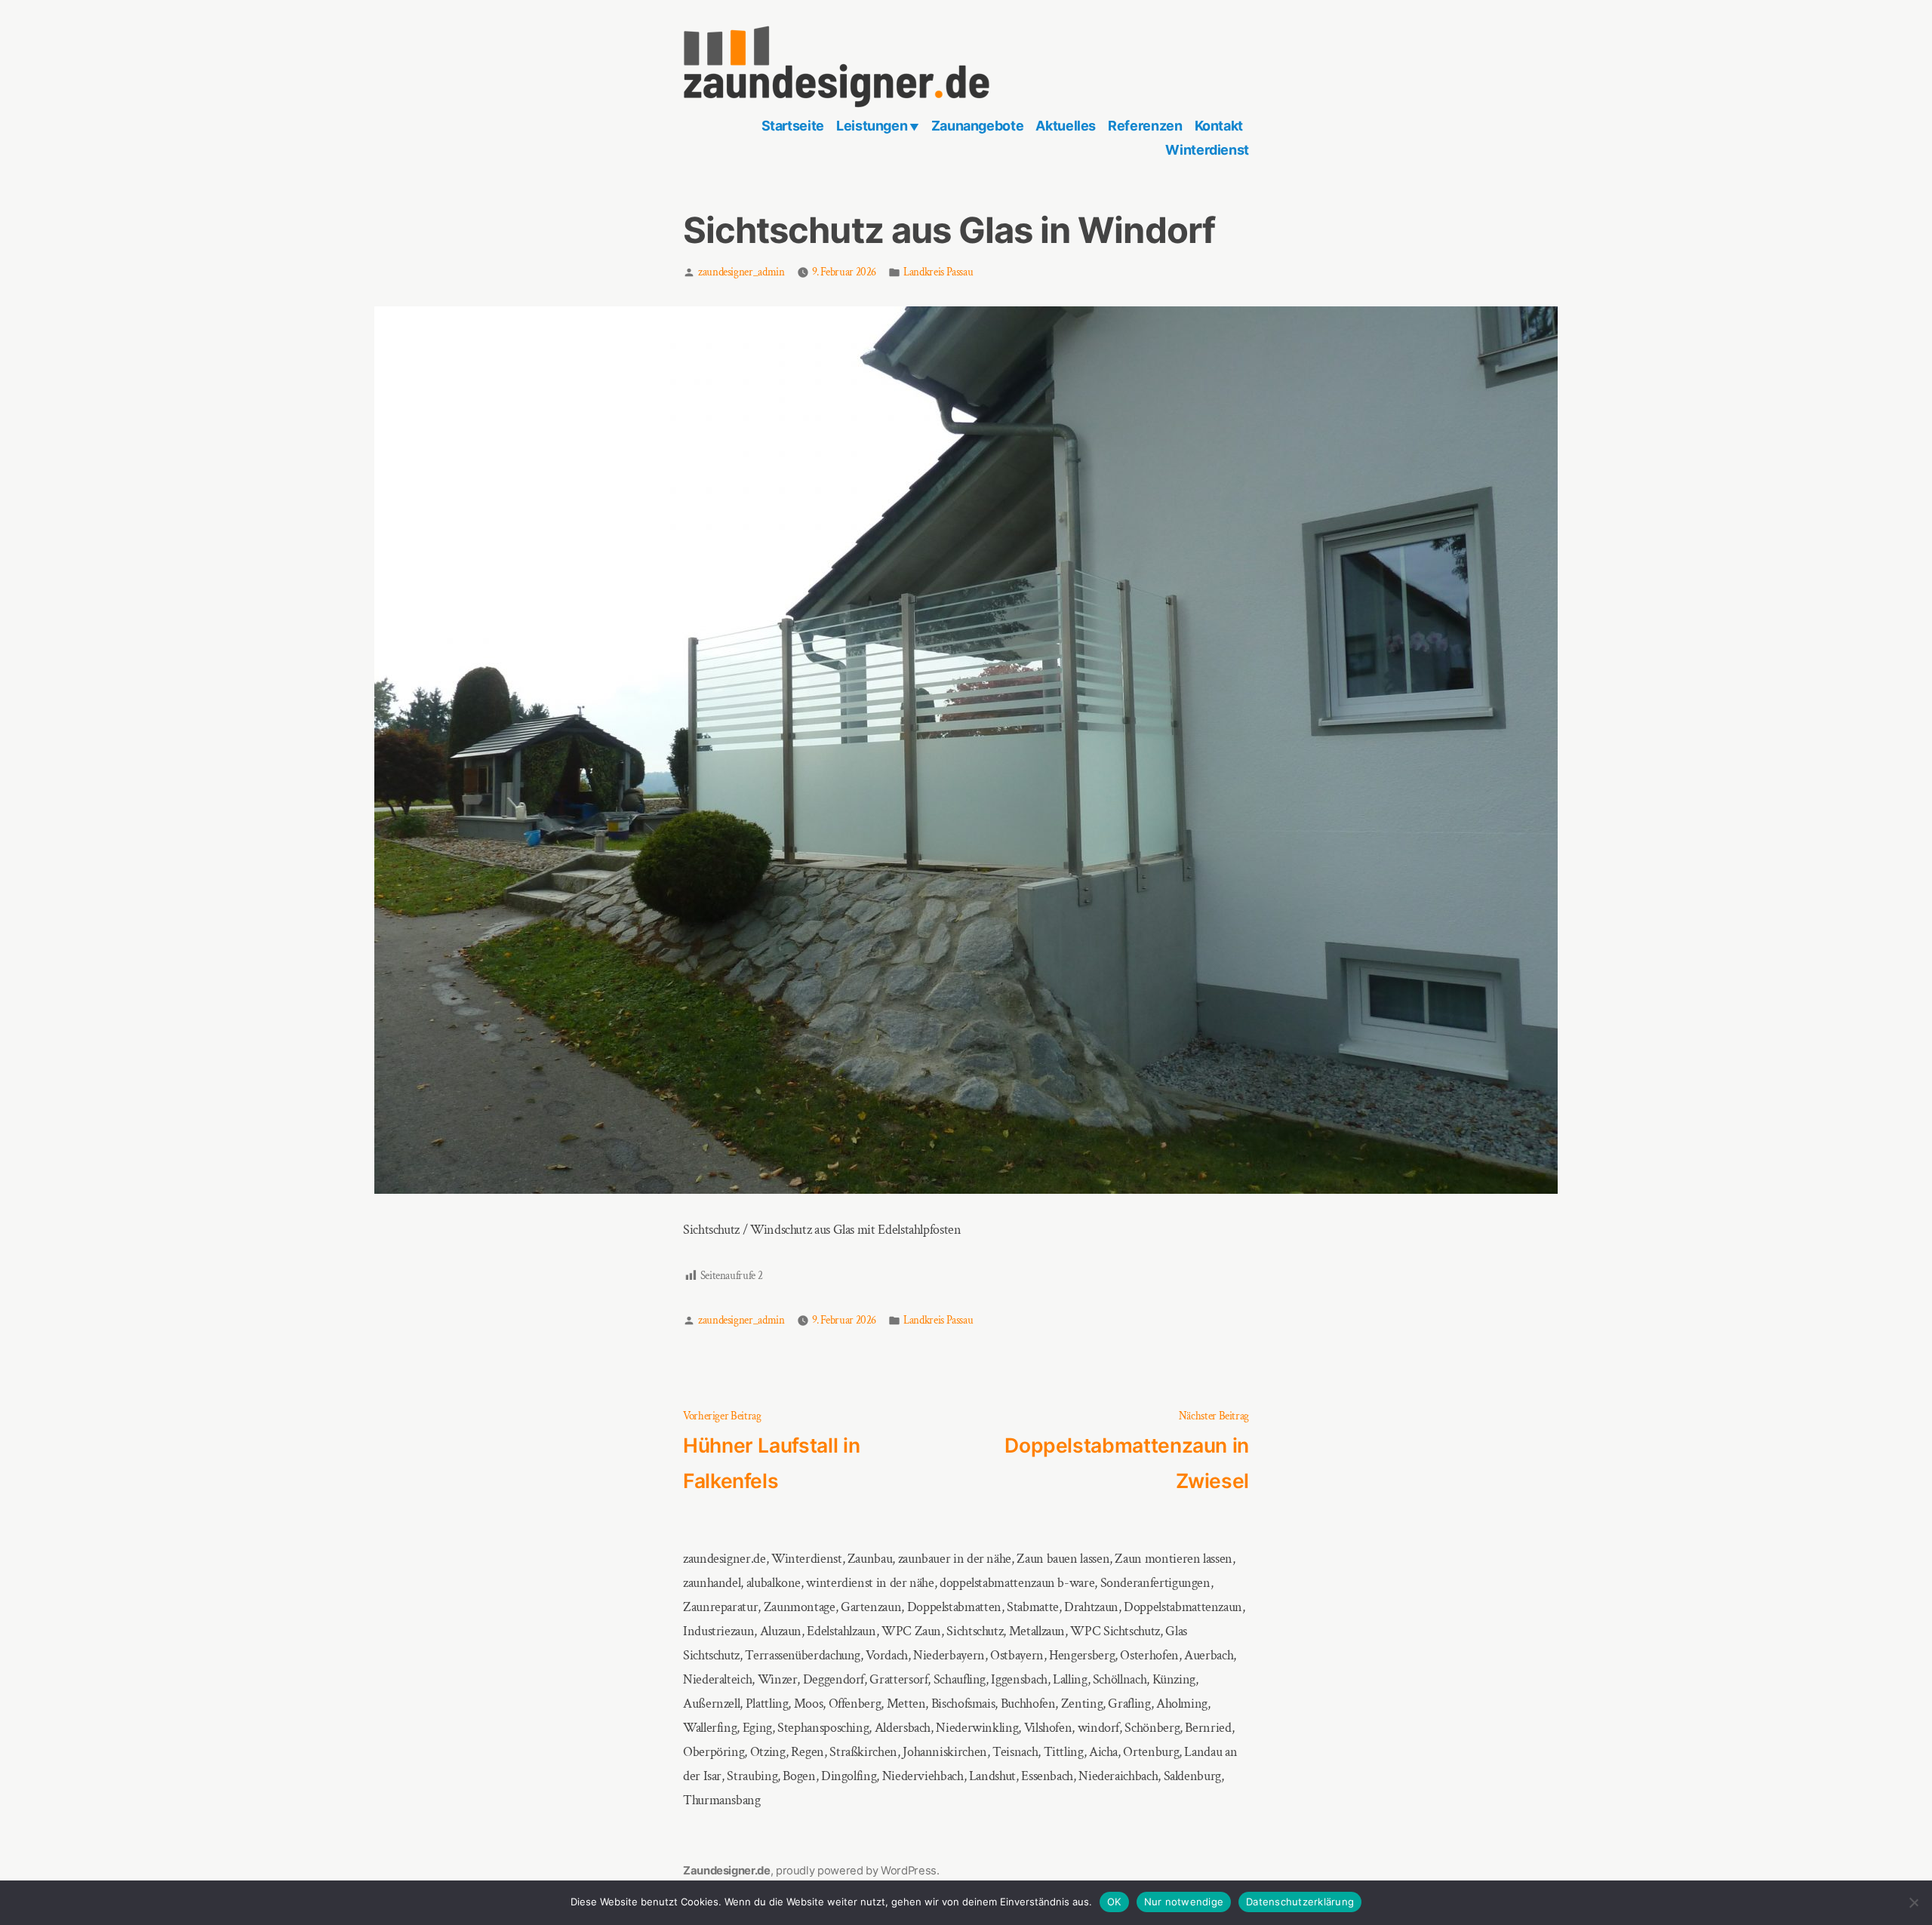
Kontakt (1219, 126)
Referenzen (1145, 126)
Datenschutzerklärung (1300, 1902)
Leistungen (872, 126)
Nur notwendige (1184, 1902)
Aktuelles (1066, 126)
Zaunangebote (978, 126)
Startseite (793, 126)
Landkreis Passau (938, 272)
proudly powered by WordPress (856, 1871)
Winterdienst (1207, 150)
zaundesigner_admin (741, 272)
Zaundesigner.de (727, 1871)
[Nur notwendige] (1913, 1903)
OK (1114, 1902)
